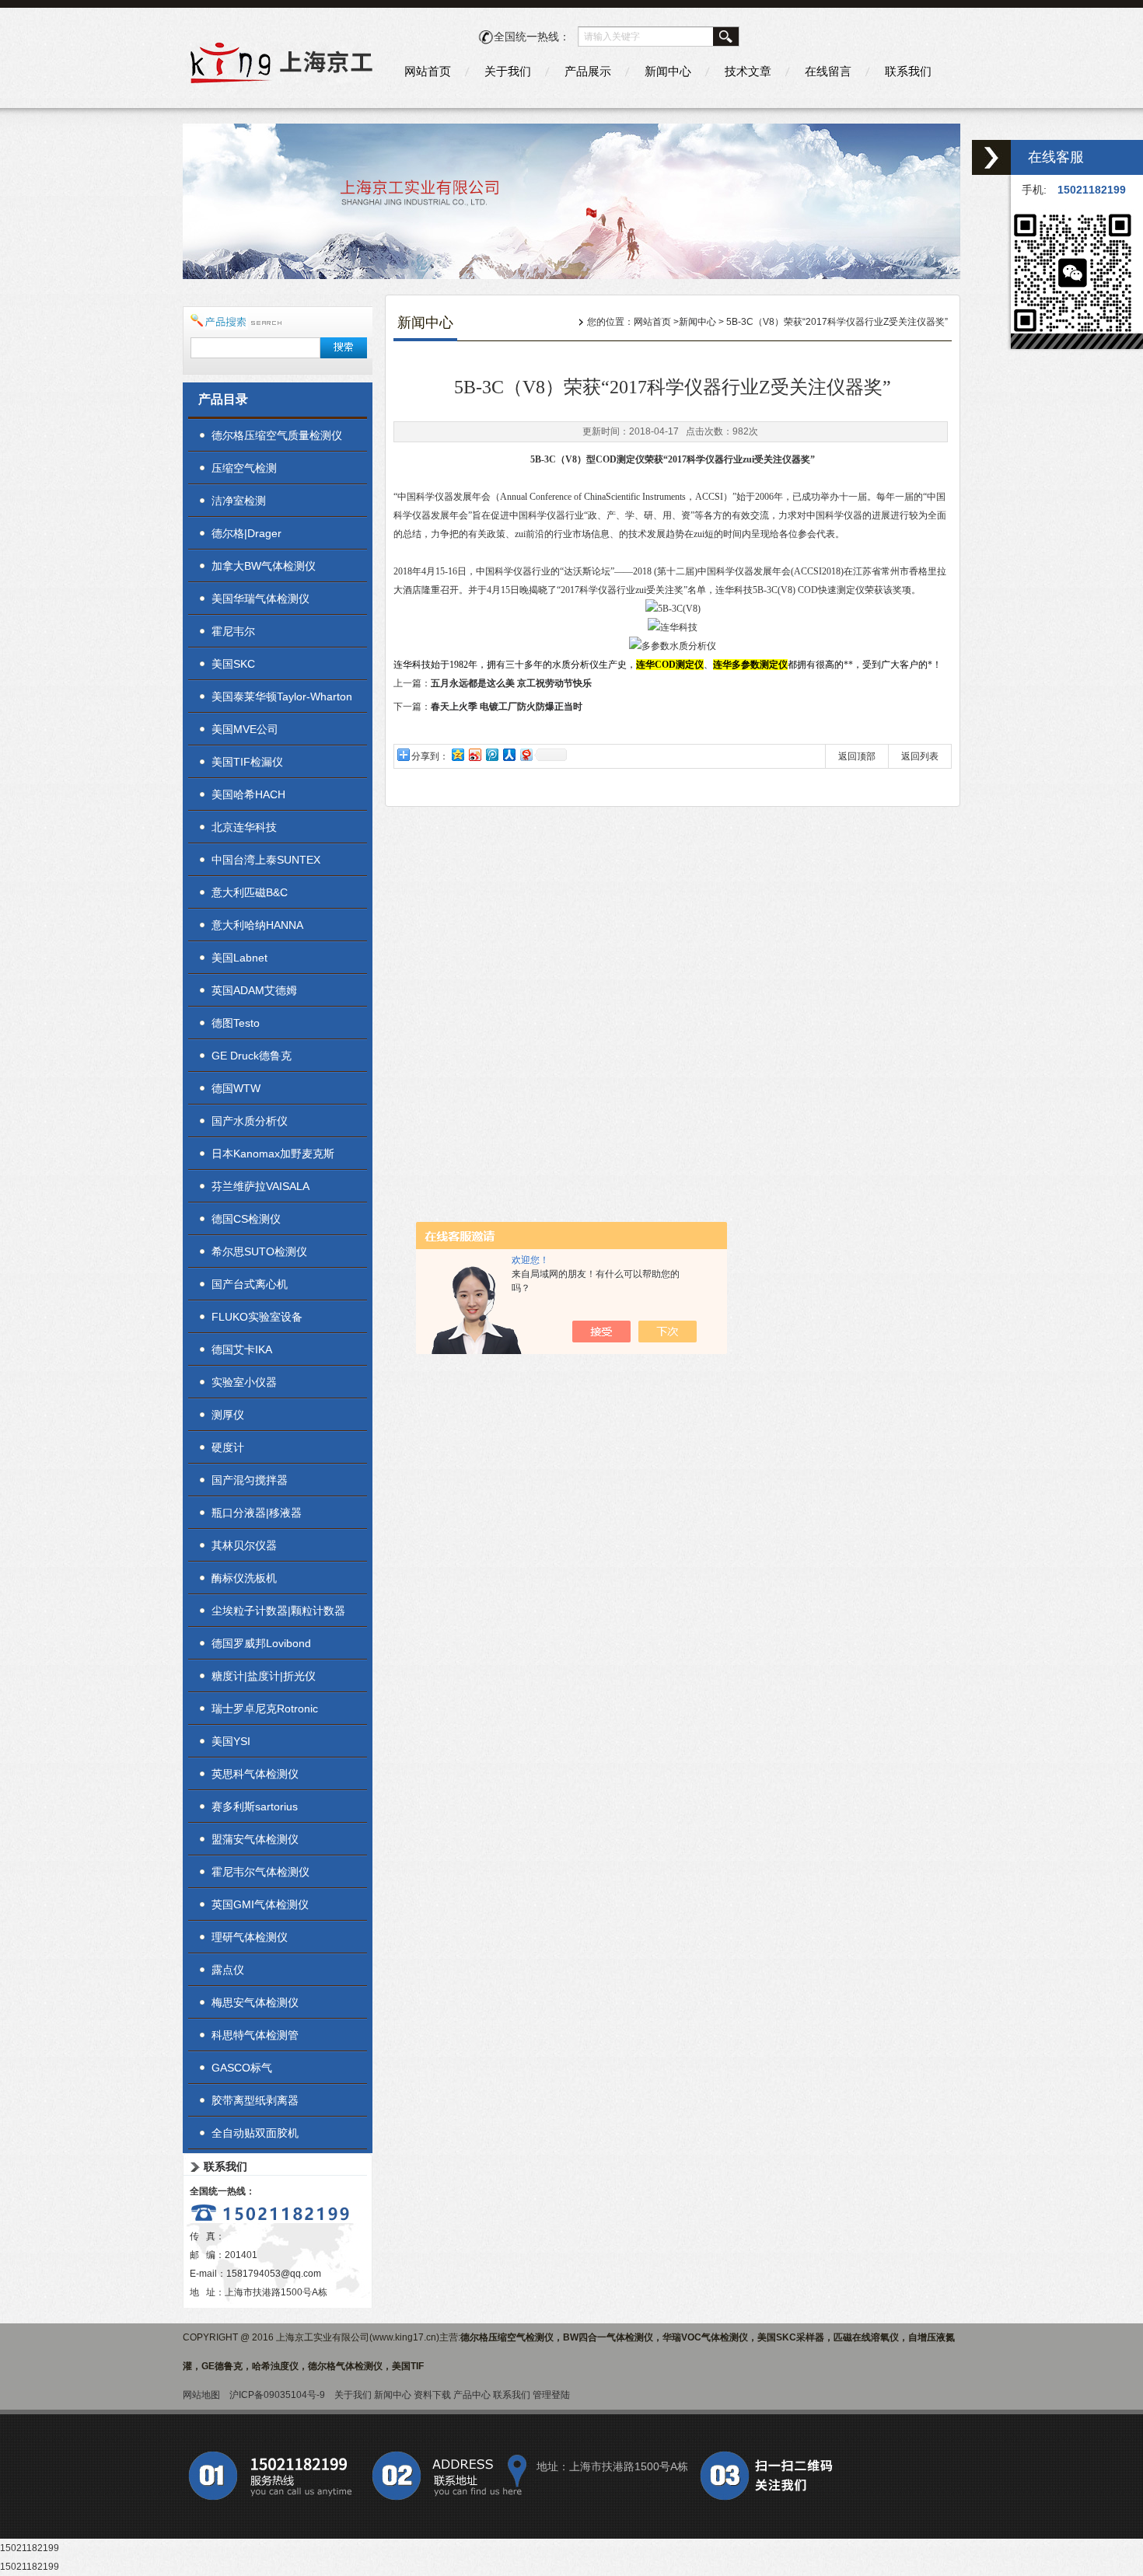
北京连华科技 (244, 827)
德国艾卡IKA (242, 1349)
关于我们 (508, 71)
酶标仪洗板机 (244, 1578)
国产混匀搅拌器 (250, 1480)
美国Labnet (239, 958)
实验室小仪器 (244, 1382)
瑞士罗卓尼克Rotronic (265, 1709)
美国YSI (231, 1741)
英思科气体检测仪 (255, 1774)
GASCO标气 (242, 2068)
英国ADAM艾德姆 (254, 990)
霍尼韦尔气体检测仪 (260, 1872)
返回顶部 (857, 756)
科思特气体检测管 (255, 2035)
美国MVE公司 (245, 729)
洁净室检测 (239, 501)
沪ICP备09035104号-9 (277, 2395)
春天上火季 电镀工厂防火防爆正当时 (507, 707)
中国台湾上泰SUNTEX (266, 860)
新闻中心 (668, 71)
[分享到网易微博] (526, 754)
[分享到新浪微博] (474, 754)
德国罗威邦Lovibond (261, 1643)
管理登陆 (551, 2395)
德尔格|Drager (246, 533)
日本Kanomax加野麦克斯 (273, 1154)
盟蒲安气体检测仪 (255, 1839)
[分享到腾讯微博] (491, 754)
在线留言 (828, 71)
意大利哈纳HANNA (257, 925)
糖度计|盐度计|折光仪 (264, 1676)
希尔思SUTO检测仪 (259, 1251)
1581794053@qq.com (274, 2274)
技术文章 (748, 71)
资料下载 (432, 2395)
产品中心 (472, 2395)
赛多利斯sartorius (255, 1806)
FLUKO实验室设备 (257, 1317)
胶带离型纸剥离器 (255, 2100)
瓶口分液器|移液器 (257, 1513)
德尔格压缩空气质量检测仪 (277, 435)
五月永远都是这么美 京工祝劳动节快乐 (511, 683)
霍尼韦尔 (233, 631)
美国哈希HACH (248, 794)
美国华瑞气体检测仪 (260, 599)
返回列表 (920, 756)
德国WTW (236, 1088)
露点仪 (228, 1970)
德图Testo (236, 1023)
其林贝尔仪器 (244, 1545)
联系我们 (908, 71)
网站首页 (428, 71)
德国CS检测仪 (246, 1219)
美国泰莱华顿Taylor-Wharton (282, 696)
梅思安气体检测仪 (255, 2002)
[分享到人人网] (509, 754)
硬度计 (228, 1447)
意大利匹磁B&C (250, 892)
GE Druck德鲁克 (252, 1056)
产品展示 (588, 71)
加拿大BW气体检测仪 (264, 566)
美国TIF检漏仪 (247, 762)
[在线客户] (991, 157)
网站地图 (201, 2395)
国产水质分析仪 (250, 1121)
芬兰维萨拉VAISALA (260, 1186)
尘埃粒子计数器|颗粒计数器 (278, 1611)
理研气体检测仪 (250, 1937)
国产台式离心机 (250, 1284)
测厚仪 (228, 1415)
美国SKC (233, 664)
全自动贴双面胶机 (255, 2133)
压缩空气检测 (244, 468)
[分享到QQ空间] (457, 754)
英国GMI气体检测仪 (260, 1904)
